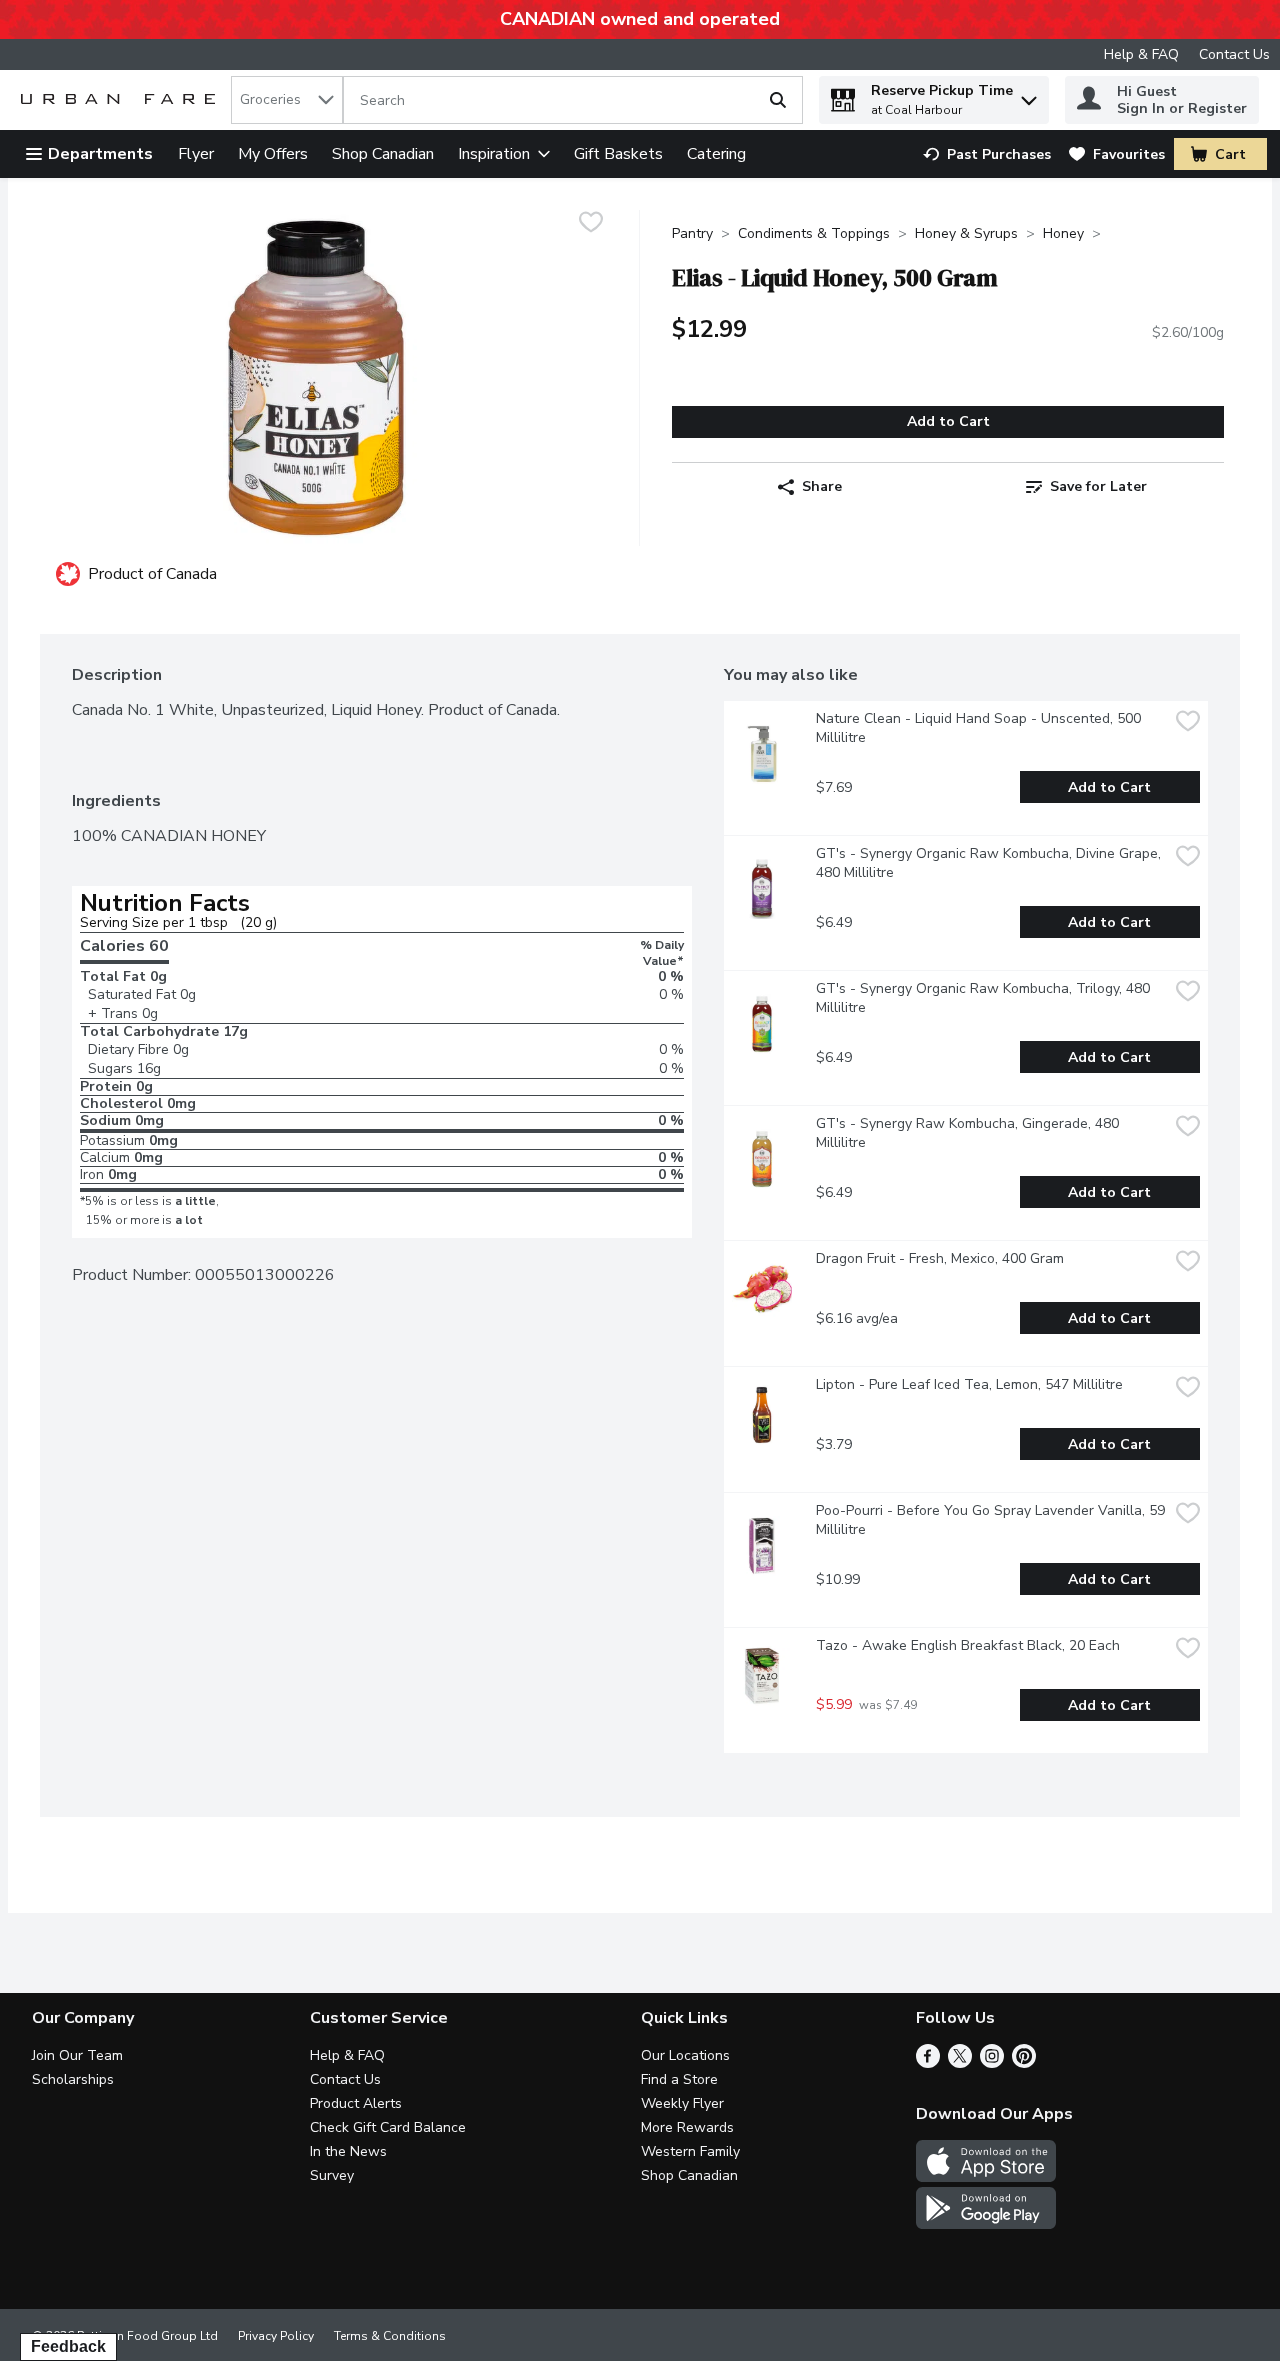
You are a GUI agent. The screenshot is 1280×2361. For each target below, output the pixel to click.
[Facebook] (928, 2063)
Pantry (692, 233)
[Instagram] (992, 2063)
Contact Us (1234, 54)
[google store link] (986, 2224)
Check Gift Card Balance (388, 2127)
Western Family (690, 2151)
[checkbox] (591, 224)
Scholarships (73, 2079)
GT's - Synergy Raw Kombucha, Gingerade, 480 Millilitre (969, 1133)
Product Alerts (356, 2103)
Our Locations (685, 2055)
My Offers (273, 154)
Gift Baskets (618, 154)
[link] (987, 154)
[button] (1029, 95)
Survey (332, 2175)
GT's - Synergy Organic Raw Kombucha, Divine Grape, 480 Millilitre (990, 863)
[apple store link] (986, 2177)
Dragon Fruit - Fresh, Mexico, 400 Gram (940, 1258)
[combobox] (287, 100)
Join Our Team (77, 2055)
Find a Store (679, 2079)
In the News (348, 2151)
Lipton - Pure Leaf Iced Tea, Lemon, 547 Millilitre (969, 1384)
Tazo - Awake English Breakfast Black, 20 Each (968, 1645)
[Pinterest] (1024, 2063)
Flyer (196, 154)
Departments (100, 154)
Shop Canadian (383, 154)
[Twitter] (960, 2063)
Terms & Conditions (390, 2336)
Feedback (68, 2346)
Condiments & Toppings (814, 233)
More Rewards (687, 2127)
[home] (122, 100)
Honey (1063, 233)
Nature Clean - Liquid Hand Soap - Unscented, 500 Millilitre (980, 728)
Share (822, 486)
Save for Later (1098, 486)
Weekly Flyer (682, 2103)
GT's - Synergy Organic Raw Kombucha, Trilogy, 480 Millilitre (985, 998)
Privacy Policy (276, 2336)
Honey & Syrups (966, 233)
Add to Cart (948, 421)
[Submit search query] (778, 100)
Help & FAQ (1141, 54)
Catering (716, 154)
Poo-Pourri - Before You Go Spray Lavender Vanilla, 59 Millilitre (992, 1520)
